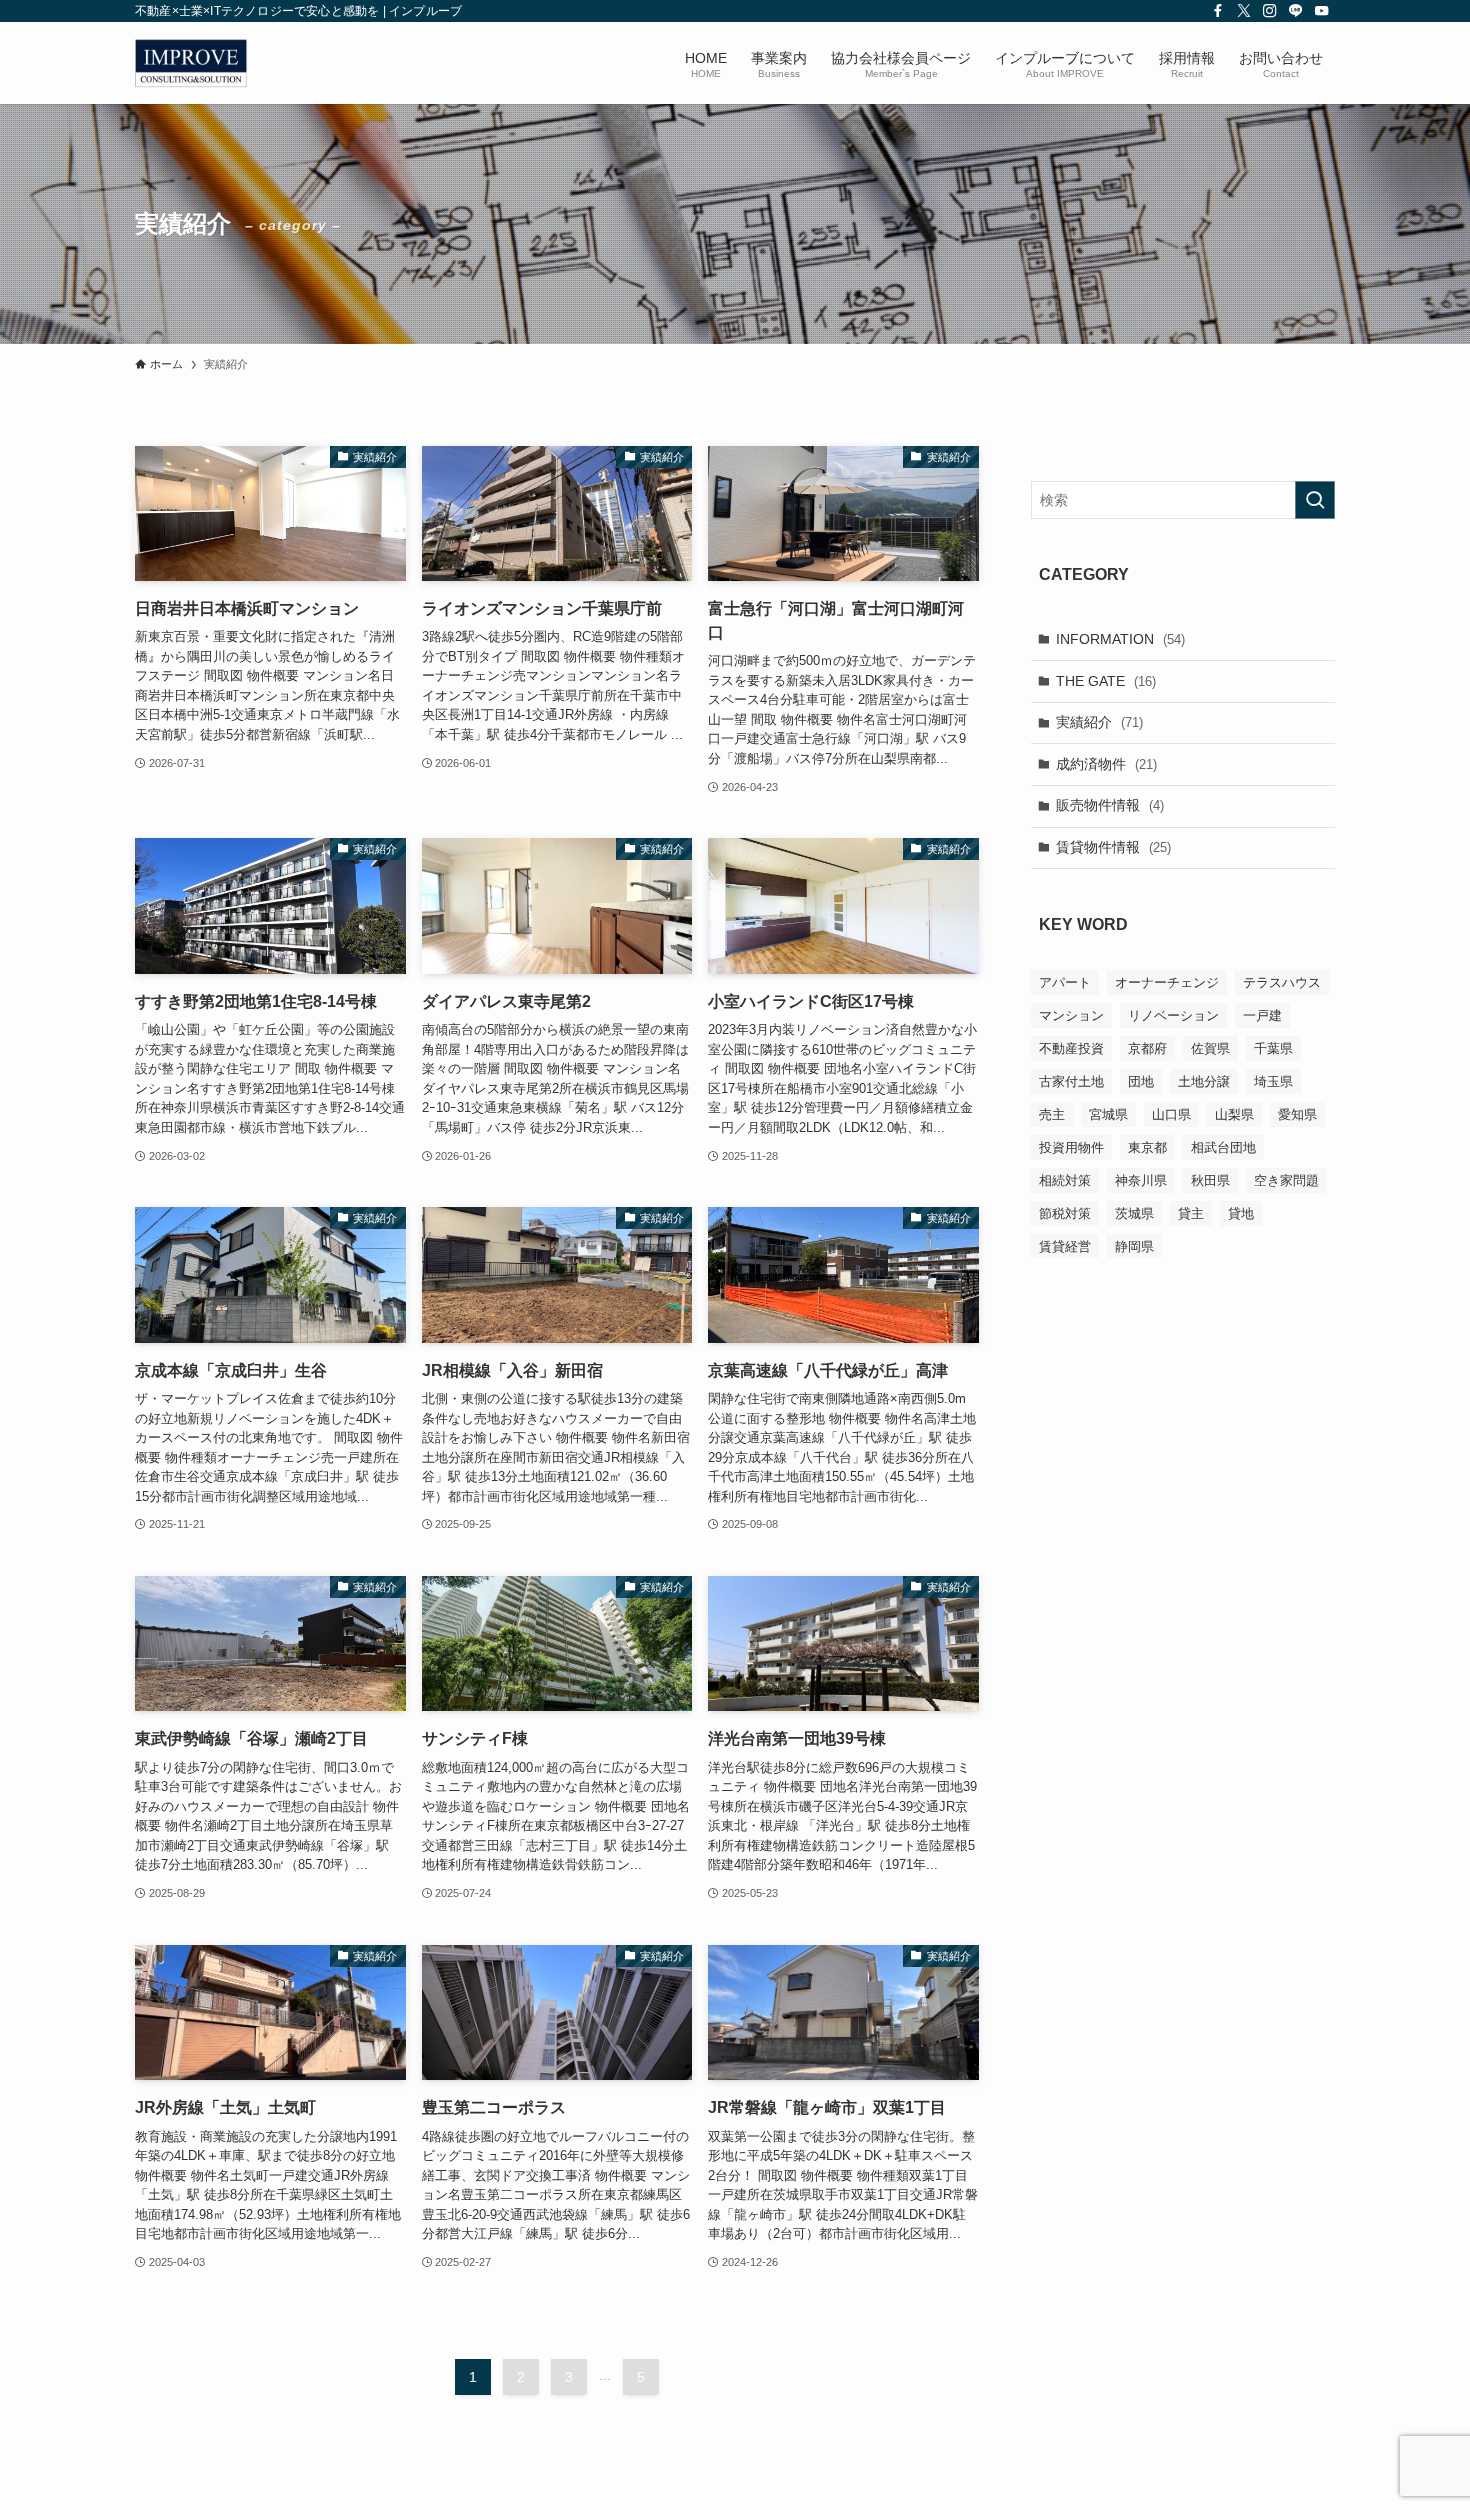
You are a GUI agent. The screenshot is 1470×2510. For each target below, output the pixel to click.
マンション (1071, 1014)
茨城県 (1134, 1212)
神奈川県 (1141, 1179)
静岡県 (1134, 1245)
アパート (1065, 981)
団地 (1141, 1080)
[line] (1296, 11)
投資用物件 (1071, 1146)
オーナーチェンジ (1167, 981)
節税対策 (1065, 1212)
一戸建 (1262, 1014)
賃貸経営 (1065, 1245)
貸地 (1241, 1212)
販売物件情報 (1110, 805)
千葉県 (1273, 1047)
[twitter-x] (1244, 11)
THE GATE (1106, 680)
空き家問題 (1286, 1179)
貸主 (1191, 1212)
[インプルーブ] (191, 63)
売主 (1052, 1113)
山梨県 (1234, 1113)
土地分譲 (1204, 1080)
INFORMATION (1120, 639)
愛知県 (1297, 1113)
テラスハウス (1282, 981)
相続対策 (1065, 1179)
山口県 (1171, 1113)
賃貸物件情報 (1113, 847)
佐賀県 (1210, 1047)
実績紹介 (1099, 722)
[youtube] (1322, 11)
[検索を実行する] (1315, 500)
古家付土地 (1071, 1080)
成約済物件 (1106, 763)
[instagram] (1270, 11)
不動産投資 (1071, 1047)
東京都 (1147, 1146)
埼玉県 (1273, 1080)
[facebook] (1218, 11)
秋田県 (1210, 1179)
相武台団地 (1223, 1146)
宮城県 (1108, 1113)
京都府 (1147, 1047)
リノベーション (1173, 1014)
